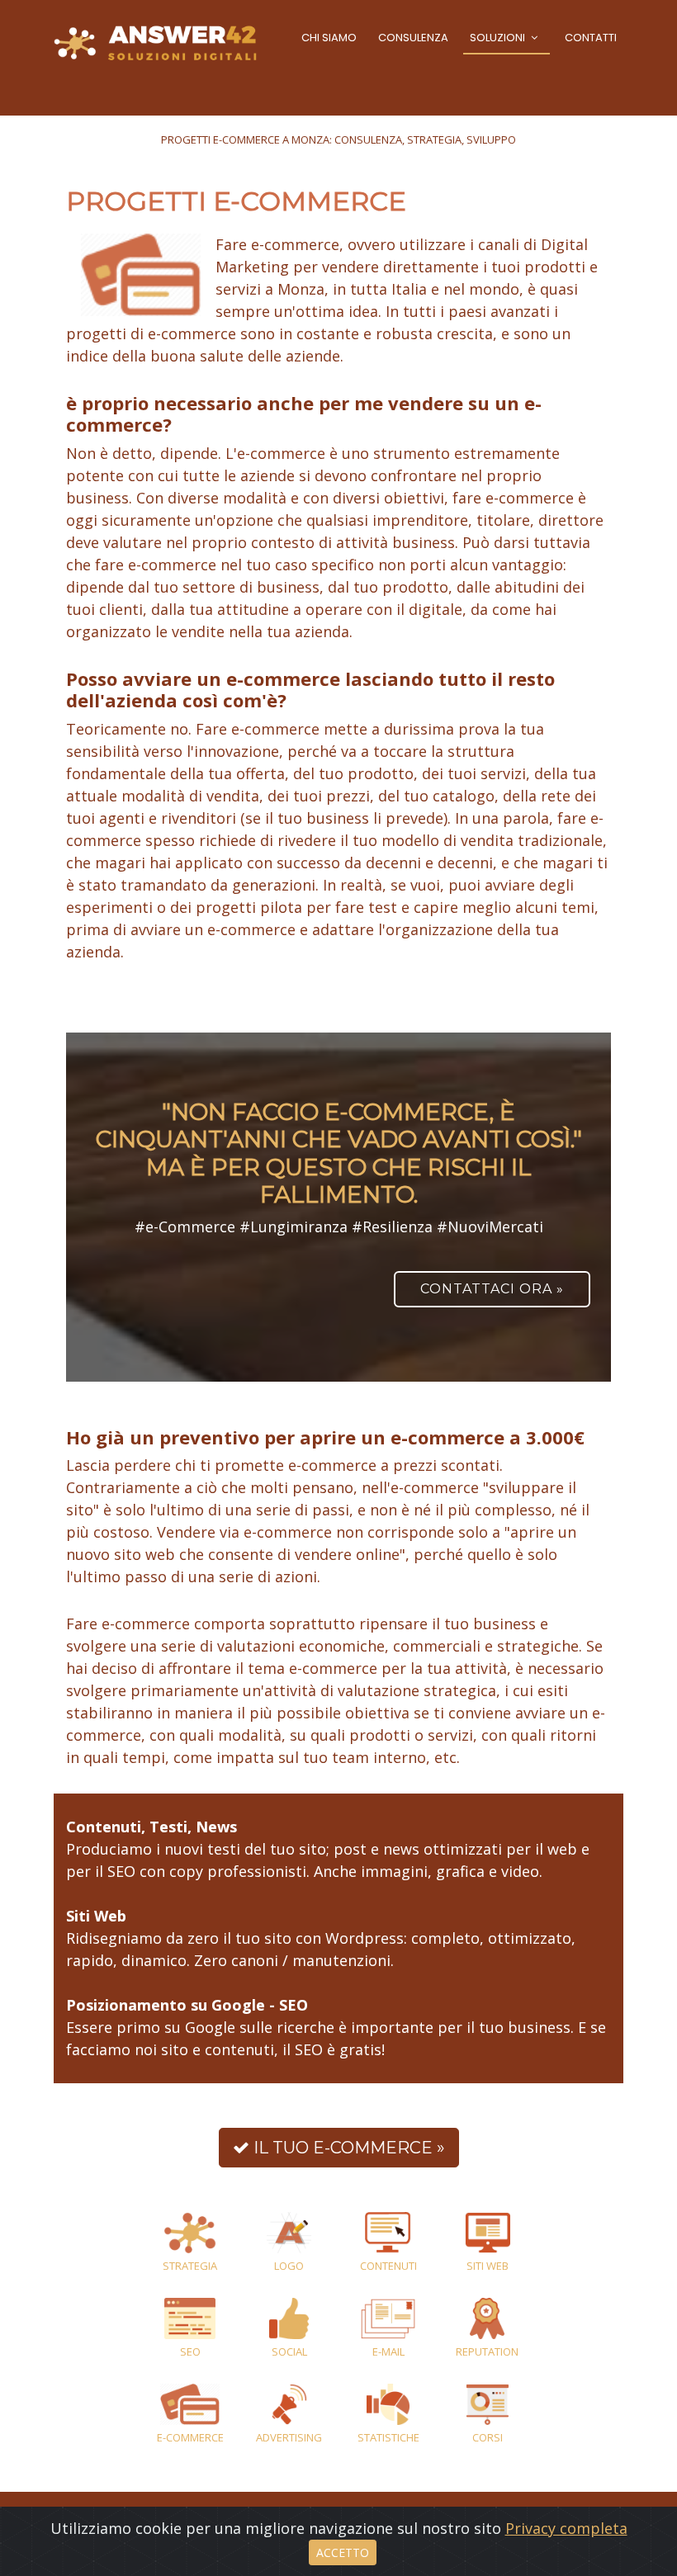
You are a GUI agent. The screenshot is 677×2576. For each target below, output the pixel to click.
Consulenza (413, 38)
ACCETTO (343, 2552)
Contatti (591, 38)
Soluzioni (497, 38)
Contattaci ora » (492, 1289)
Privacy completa (566, 2528)
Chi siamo (329, 38)
